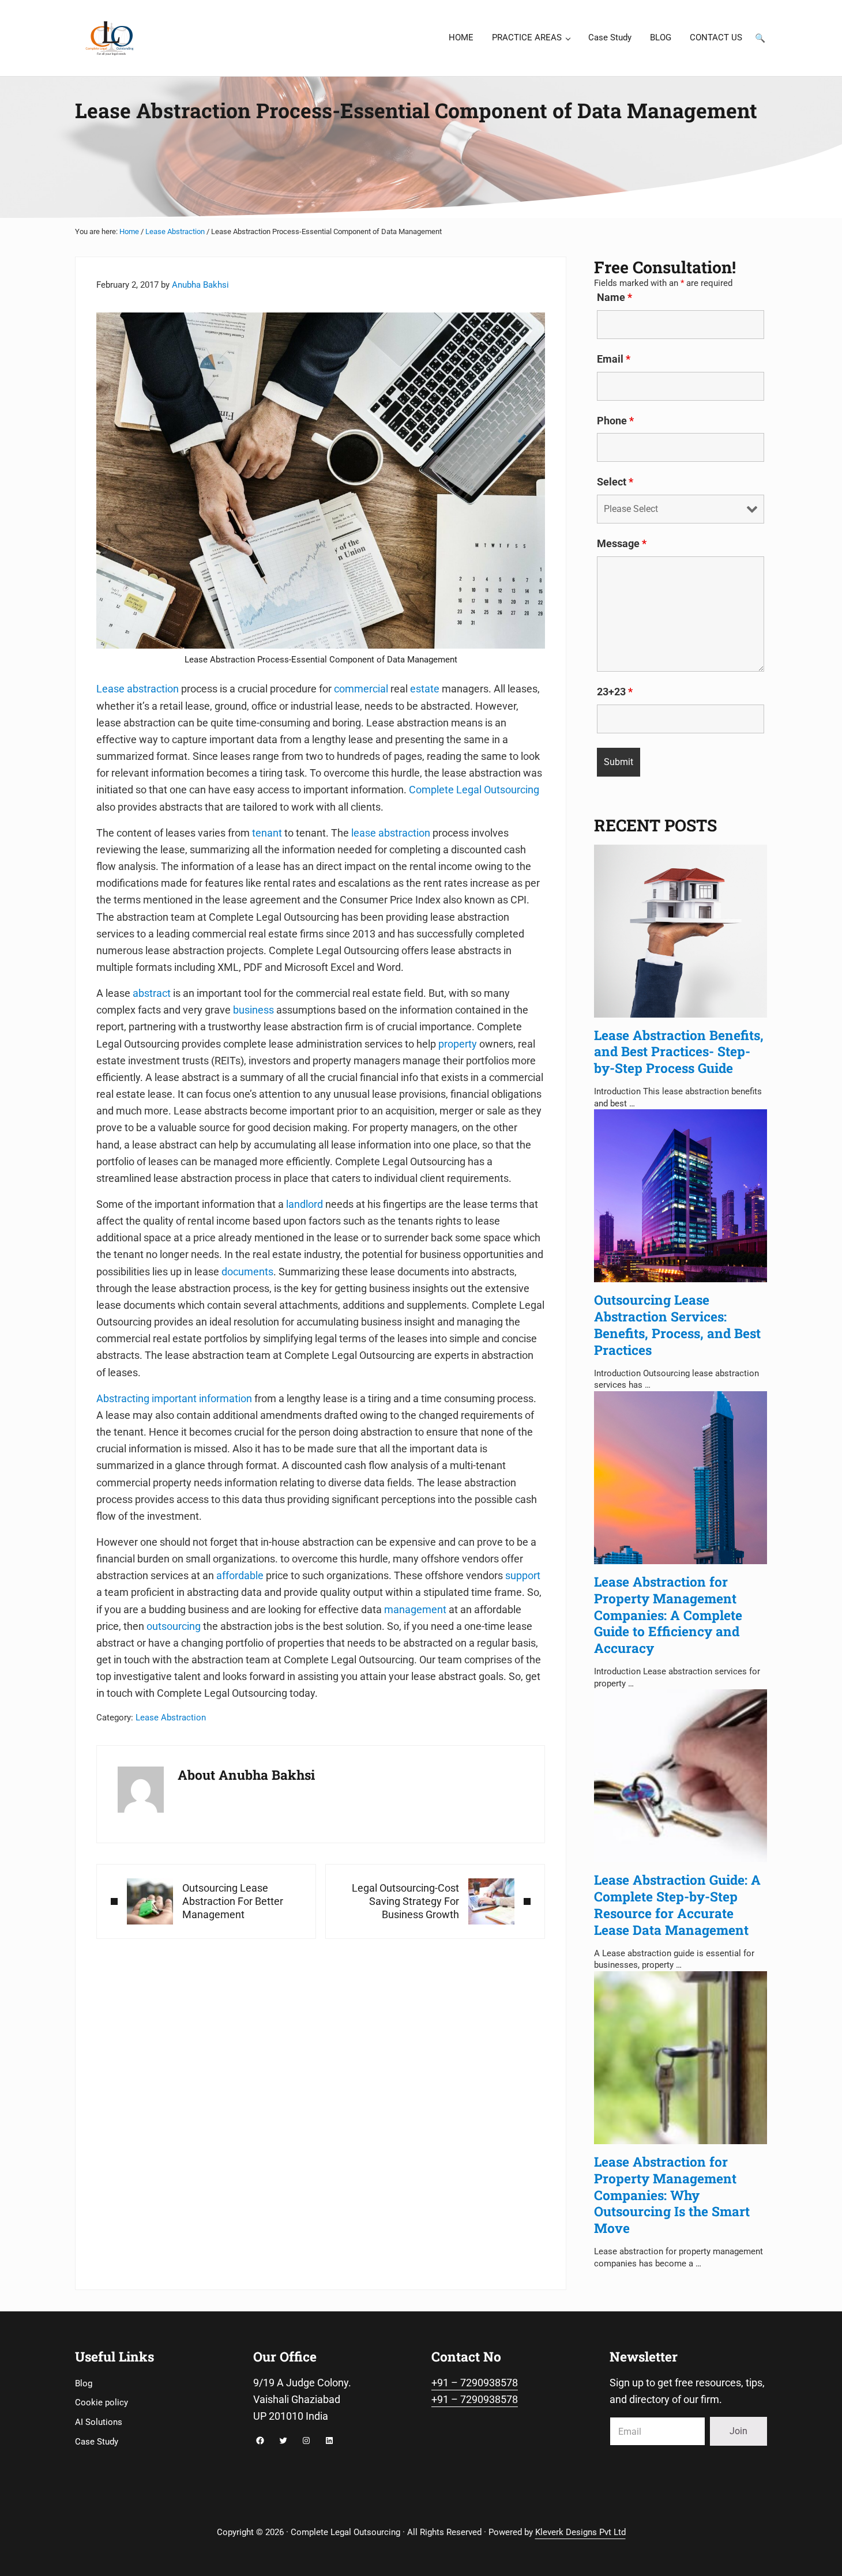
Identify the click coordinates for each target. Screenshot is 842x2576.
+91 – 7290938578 (475, 2383)
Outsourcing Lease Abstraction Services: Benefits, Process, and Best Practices (677, 1324)
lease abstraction (391, 833)
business (253, 1010)
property (458, 1044)
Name (614, 297)
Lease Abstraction (171, 1718)
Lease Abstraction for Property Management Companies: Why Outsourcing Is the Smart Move (672, 2195)
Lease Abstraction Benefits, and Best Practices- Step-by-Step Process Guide (679, 1052)
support (523, 1575)
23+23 (615, 692)
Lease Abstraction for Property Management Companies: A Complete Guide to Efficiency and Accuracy (668, 1615)
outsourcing (174, 1626)
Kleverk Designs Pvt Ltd (580, 2532)
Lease (110, 689)
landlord (305, 1204)
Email (614, 359)
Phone (615, 421)
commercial (361, 689)
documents (247, 1272)
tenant (267, 833)
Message (622, 544)
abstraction (153, 689)
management (415, 1609)
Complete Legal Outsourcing (474, 790)
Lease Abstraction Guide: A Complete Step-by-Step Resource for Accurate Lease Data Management (677, 1904)
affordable (240, 1575)
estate (425, 689)
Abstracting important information (174, 1398)
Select (615, 482)
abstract (152, 993)
